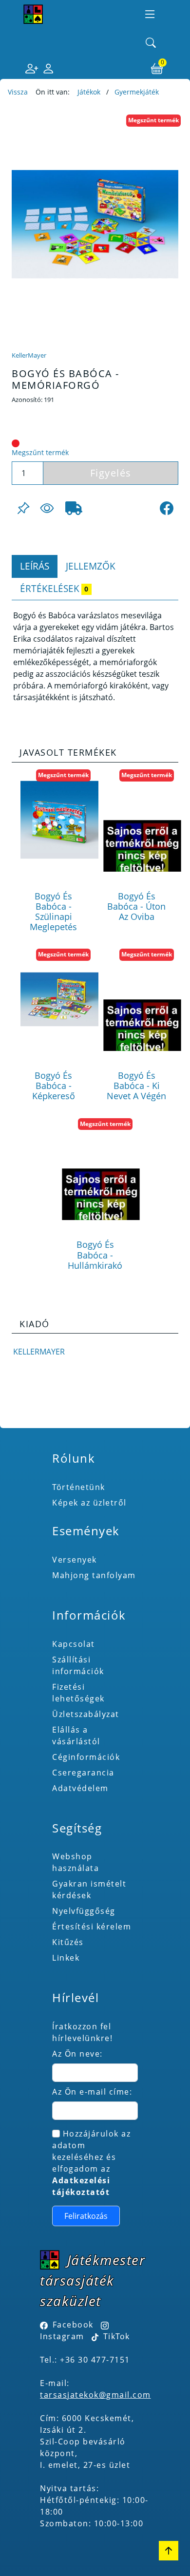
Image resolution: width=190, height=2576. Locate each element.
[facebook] (167, 508)
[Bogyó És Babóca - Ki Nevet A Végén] (142, 999)
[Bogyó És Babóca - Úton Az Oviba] (142, 820)
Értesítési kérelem (92, 1927)
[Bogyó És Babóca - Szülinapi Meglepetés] (59, 820)
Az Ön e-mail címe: (92, 2092)
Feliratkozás (86, 2216)
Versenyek (75, 1560)
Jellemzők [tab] (91, 566)
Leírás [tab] (35, 566)
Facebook (73, 2325)
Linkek (66, 1958)
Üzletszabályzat (86, 1714)
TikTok (115, 2336)
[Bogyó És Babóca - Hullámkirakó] (101, 1168)
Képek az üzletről (89, 1503)
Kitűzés (68, 1942)
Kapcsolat (74, 1644)
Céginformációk (86, 1757)
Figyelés (111, 473)
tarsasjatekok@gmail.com (95, 2395)
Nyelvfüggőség (84, 1911)
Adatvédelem (80, 1788)
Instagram (62, 2336)
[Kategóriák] (150, 14)
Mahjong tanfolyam (94, 1575)
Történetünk (79, 1487)
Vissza (18, 92)
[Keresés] (151, 43)
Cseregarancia (83, 1773)
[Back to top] (169, 2551)
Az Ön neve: (77, 2054)
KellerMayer (29, 355)
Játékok (89, 92)
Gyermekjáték (137, 92)
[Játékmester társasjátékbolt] (33, 14)
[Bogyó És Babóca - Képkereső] (59, 999)
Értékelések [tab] (54, 588)
